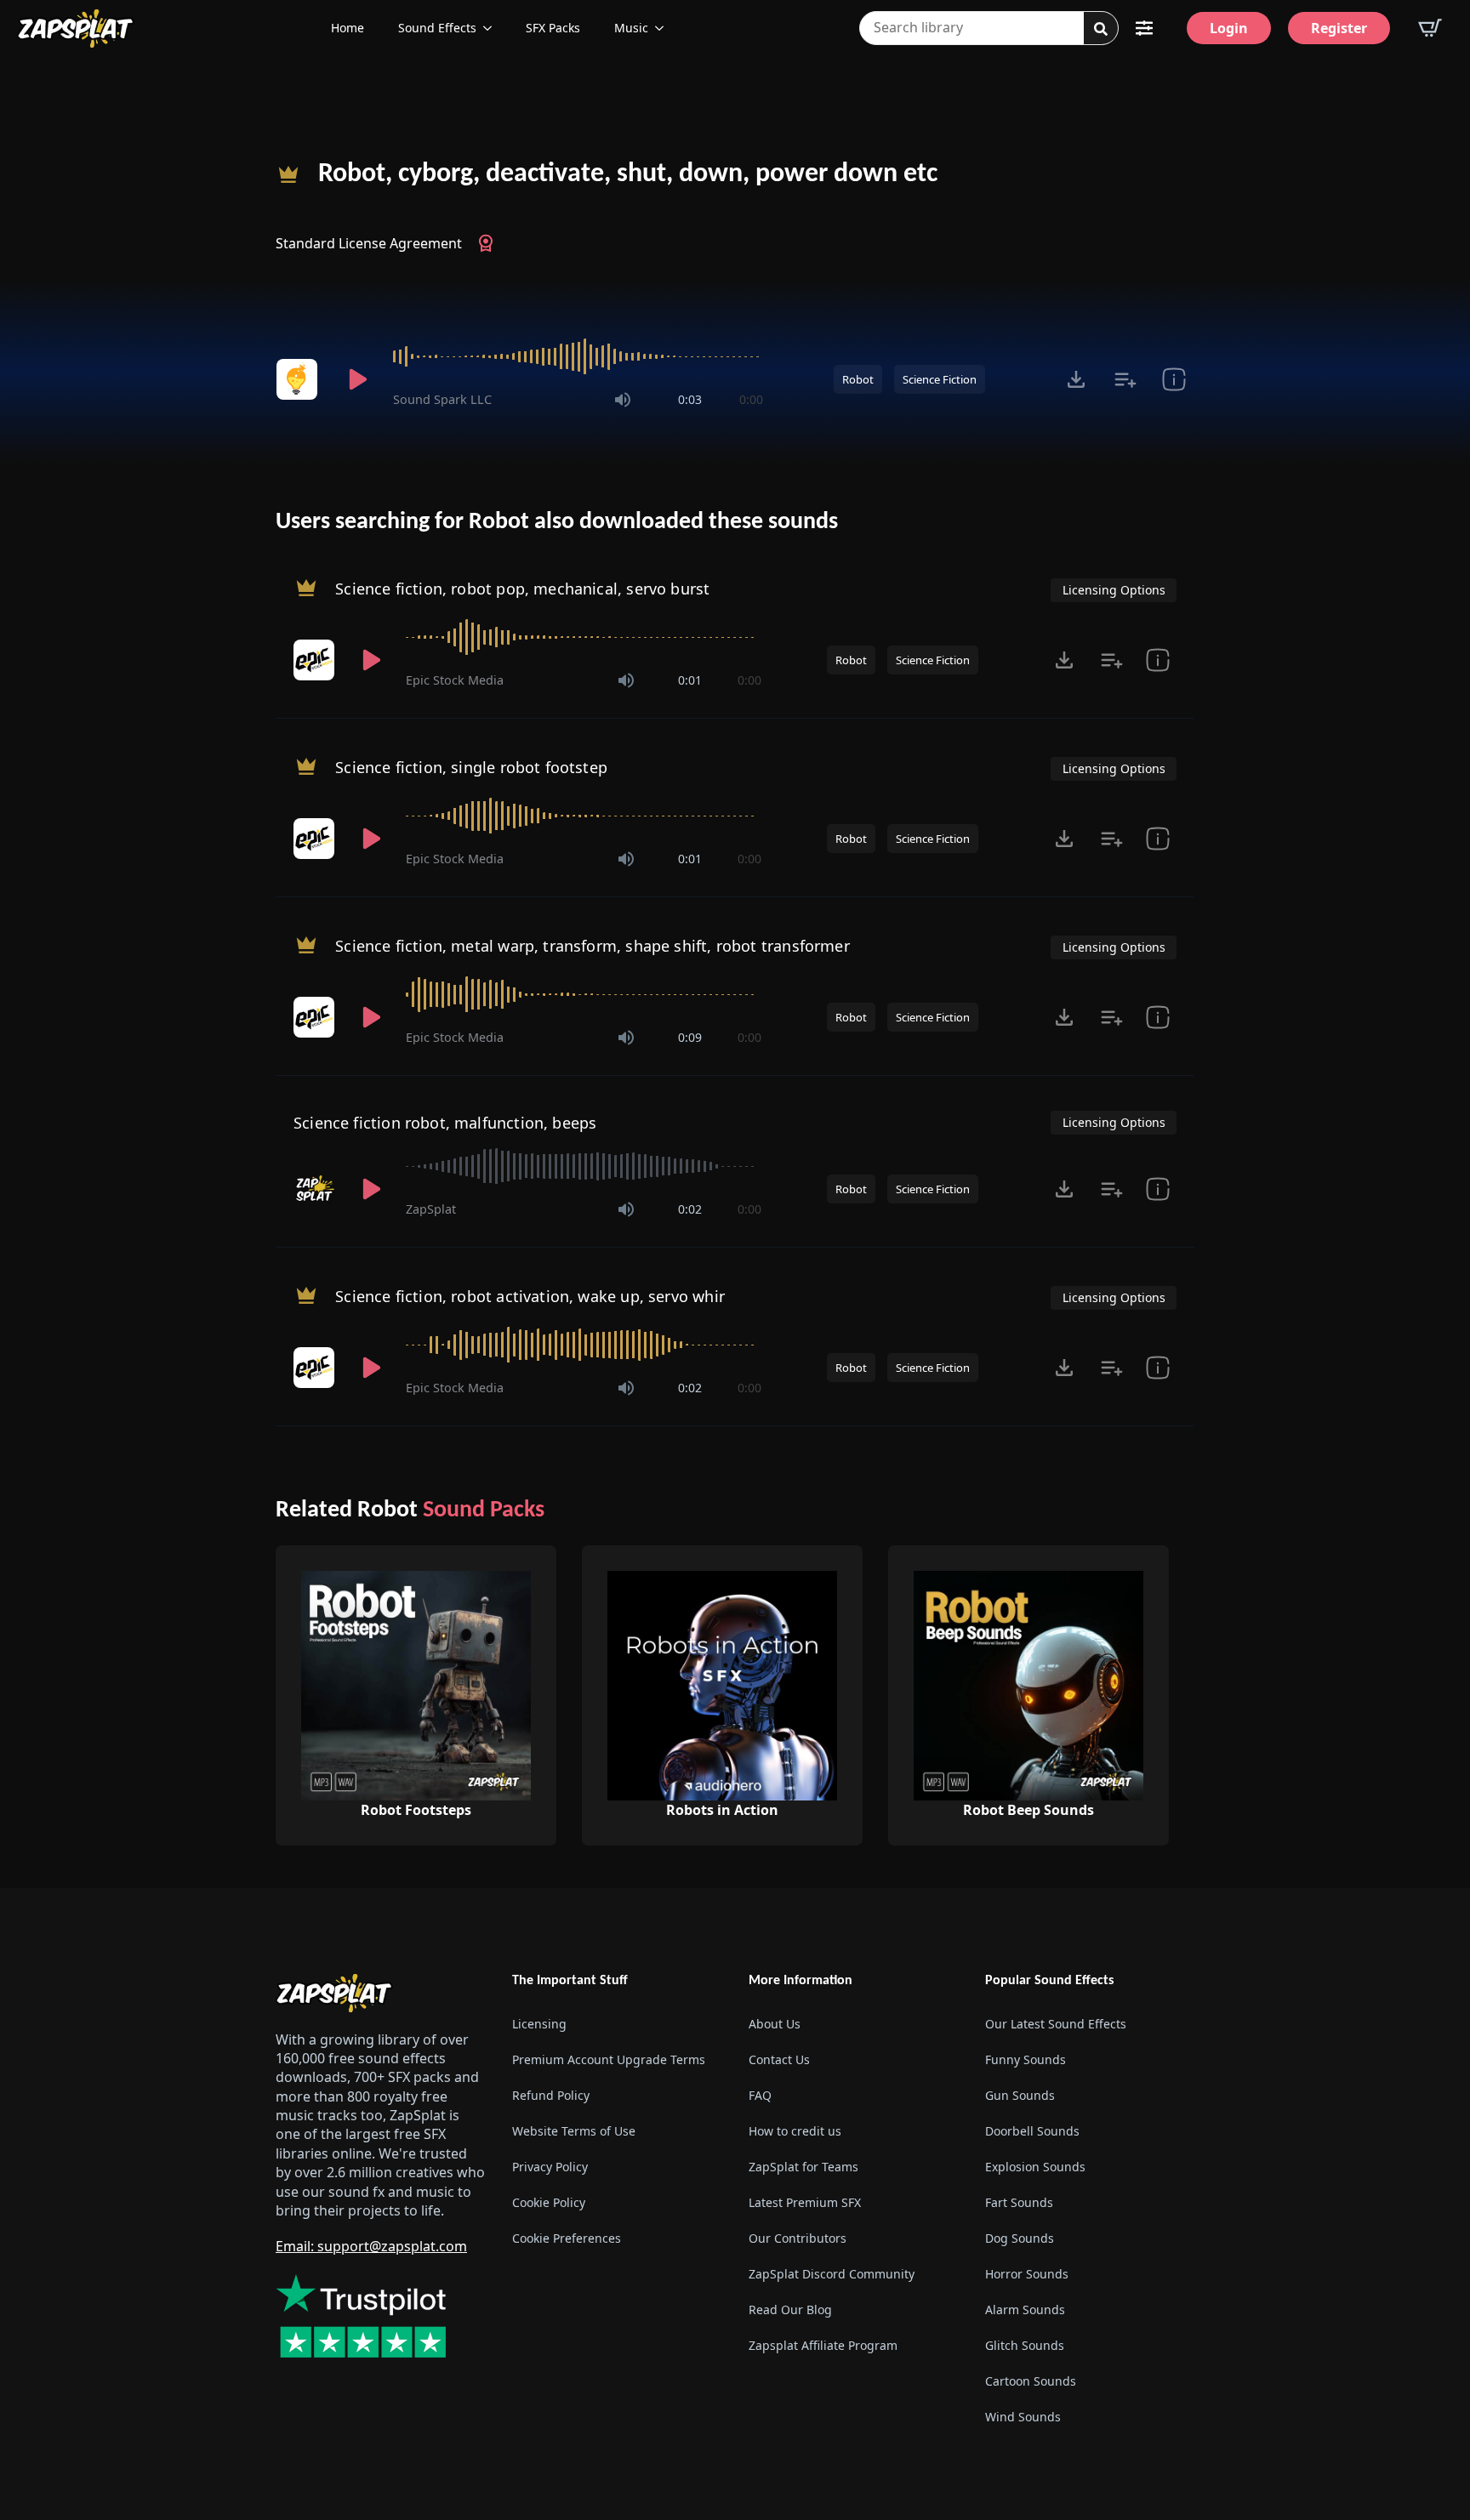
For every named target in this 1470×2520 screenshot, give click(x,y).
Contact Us (779, 2059)
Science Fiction (940, 379)
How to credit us (795, 2131)
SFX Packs (553, 28)
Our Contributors (798, 2238)
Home (348, 28)
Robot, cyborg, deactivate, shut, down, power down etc (628, 174)
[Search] (1101, 29)
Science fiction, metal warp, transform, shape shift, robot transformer (593, 946)
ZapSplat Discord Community (832, 2274)
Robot (858, 379)
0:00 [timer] (751, 399)
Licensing (539, 2024)
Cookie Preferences (567, 2238)
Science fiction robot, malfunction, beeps (445, 1123)
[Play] (357, 379)
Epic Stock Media (455, 680)
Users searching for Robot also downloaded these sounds (557, 522)
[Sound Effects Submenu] (493, 28)
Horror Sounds (1027, 2274)
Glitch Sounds (1025, 2345)
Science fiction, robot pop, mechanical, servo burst (522, 589)
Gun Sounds (1020, 2095)
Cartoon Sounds (1031, 2381)
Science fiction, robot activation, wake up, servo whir (530, 1296)
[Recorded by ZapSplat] (316, 1189)
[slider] (578, 356)
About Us (775, 2024)
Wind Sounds (1023, 2417)
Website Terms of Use (574, 2131)
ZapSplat (431, 1209)
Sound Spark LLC (442, 399)
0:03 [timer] (690, 399)
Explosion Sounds (1035, 2167)
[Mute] (623, 400)
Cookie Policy (549, 2202)
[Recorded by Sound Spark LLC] (299, 379)
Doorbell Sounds (1032, 2131)
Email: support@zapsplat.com (371, 2246)
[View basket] (1430, 28)
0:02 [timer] (690, 1209)
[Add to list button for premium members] (1125, 379)
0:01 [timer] (690, 680)
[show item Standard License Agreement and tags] (1174, 379)
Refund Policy (551, 2095)
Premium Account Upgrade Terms (609, 2059)
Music (631, 28)
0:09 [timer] (690, 1037)
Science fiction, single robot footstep (471, 767)
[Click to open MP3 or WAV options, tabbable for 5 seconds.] (1076, 379)
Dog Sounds (1020, 2238)
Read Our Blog (790, 2310)
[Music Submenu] (664, 28)
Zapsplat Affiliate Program (823, 2345)
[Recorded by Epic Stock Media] (316, 660)
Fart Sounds (1019, 2202)
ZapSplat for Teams (803, 2167)
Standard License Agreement (369, 243)
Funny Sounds (1026, 2059)
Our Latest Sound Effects (1056, 2024)
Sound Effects (437, 28)
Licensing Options (1114, 590)
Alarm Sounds (1025, 2310)
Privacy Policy (550, 2167)
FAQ (760, 2095)
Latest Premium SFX (805, 2202)
